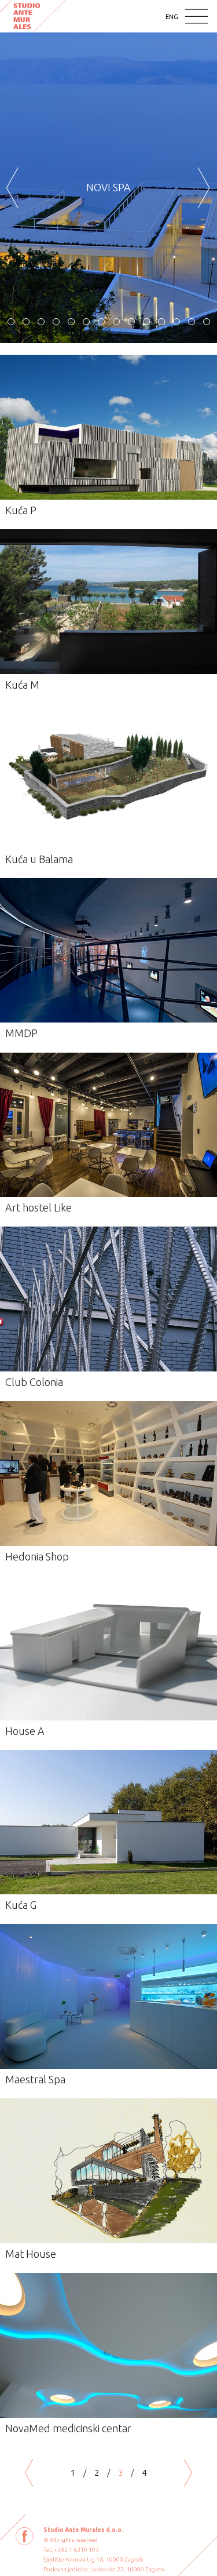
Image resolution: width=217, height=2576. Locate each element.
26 (192, 322)
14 (11, 322)
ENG (172, 17)
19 (86, 322)
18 (71, 322)
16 (41, 322)
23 (146, 322)
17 (56, 322)
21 (116, 322)
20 (101, 322)
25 (176, 322)
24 (161, 322)
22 (131, 322)
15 (26, 322)
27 (207, 322)
